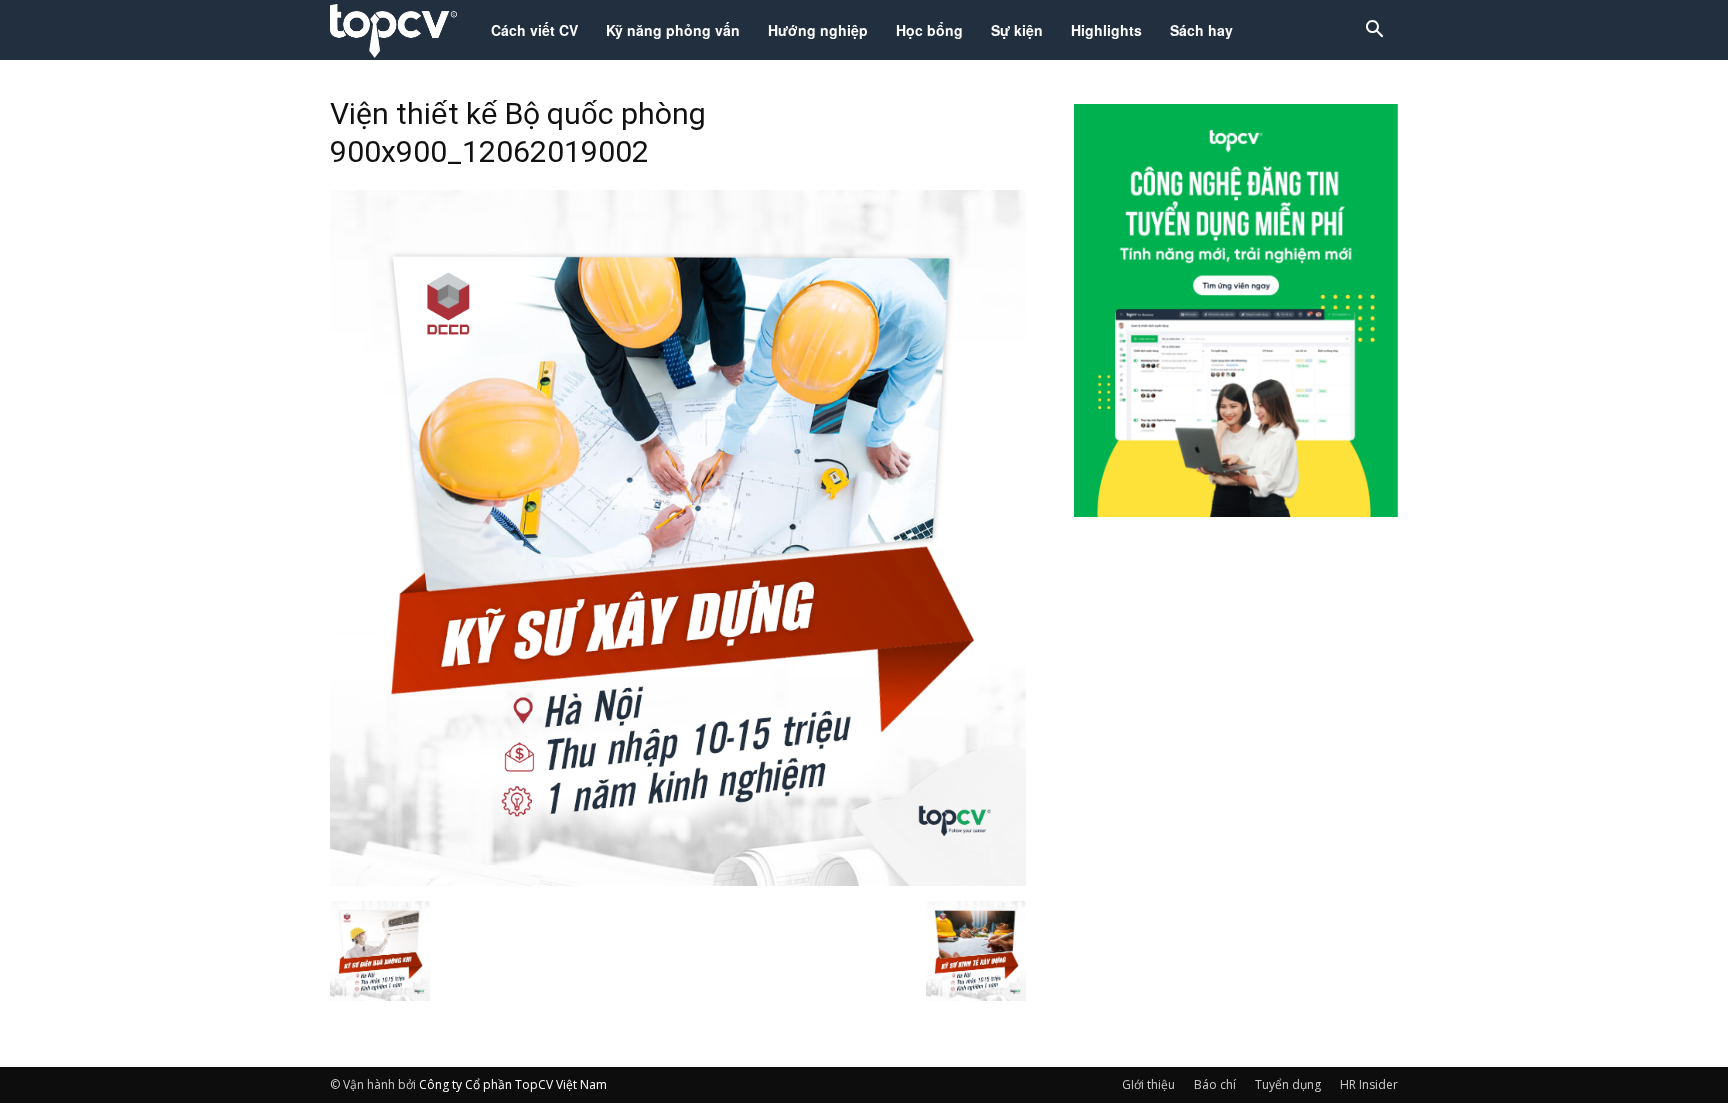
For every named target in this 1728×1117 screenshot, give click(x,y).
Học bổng (929, 30)
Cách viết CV (534, 30)
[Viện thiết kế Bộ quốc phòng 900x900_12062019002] (678, 880)
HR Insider (1369, 1084)
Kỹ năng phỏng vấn (673, 30)
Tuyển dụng (1288, 1084)
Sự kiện (1017, 30)
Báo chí (1215, 1084)
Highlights (1106, 30)
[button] (1374, 31)
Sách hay (1201, 30)
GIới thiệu (1148, 1084)
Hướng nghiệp (818, 30)
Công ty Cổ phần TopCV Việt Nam (513, 1084)
